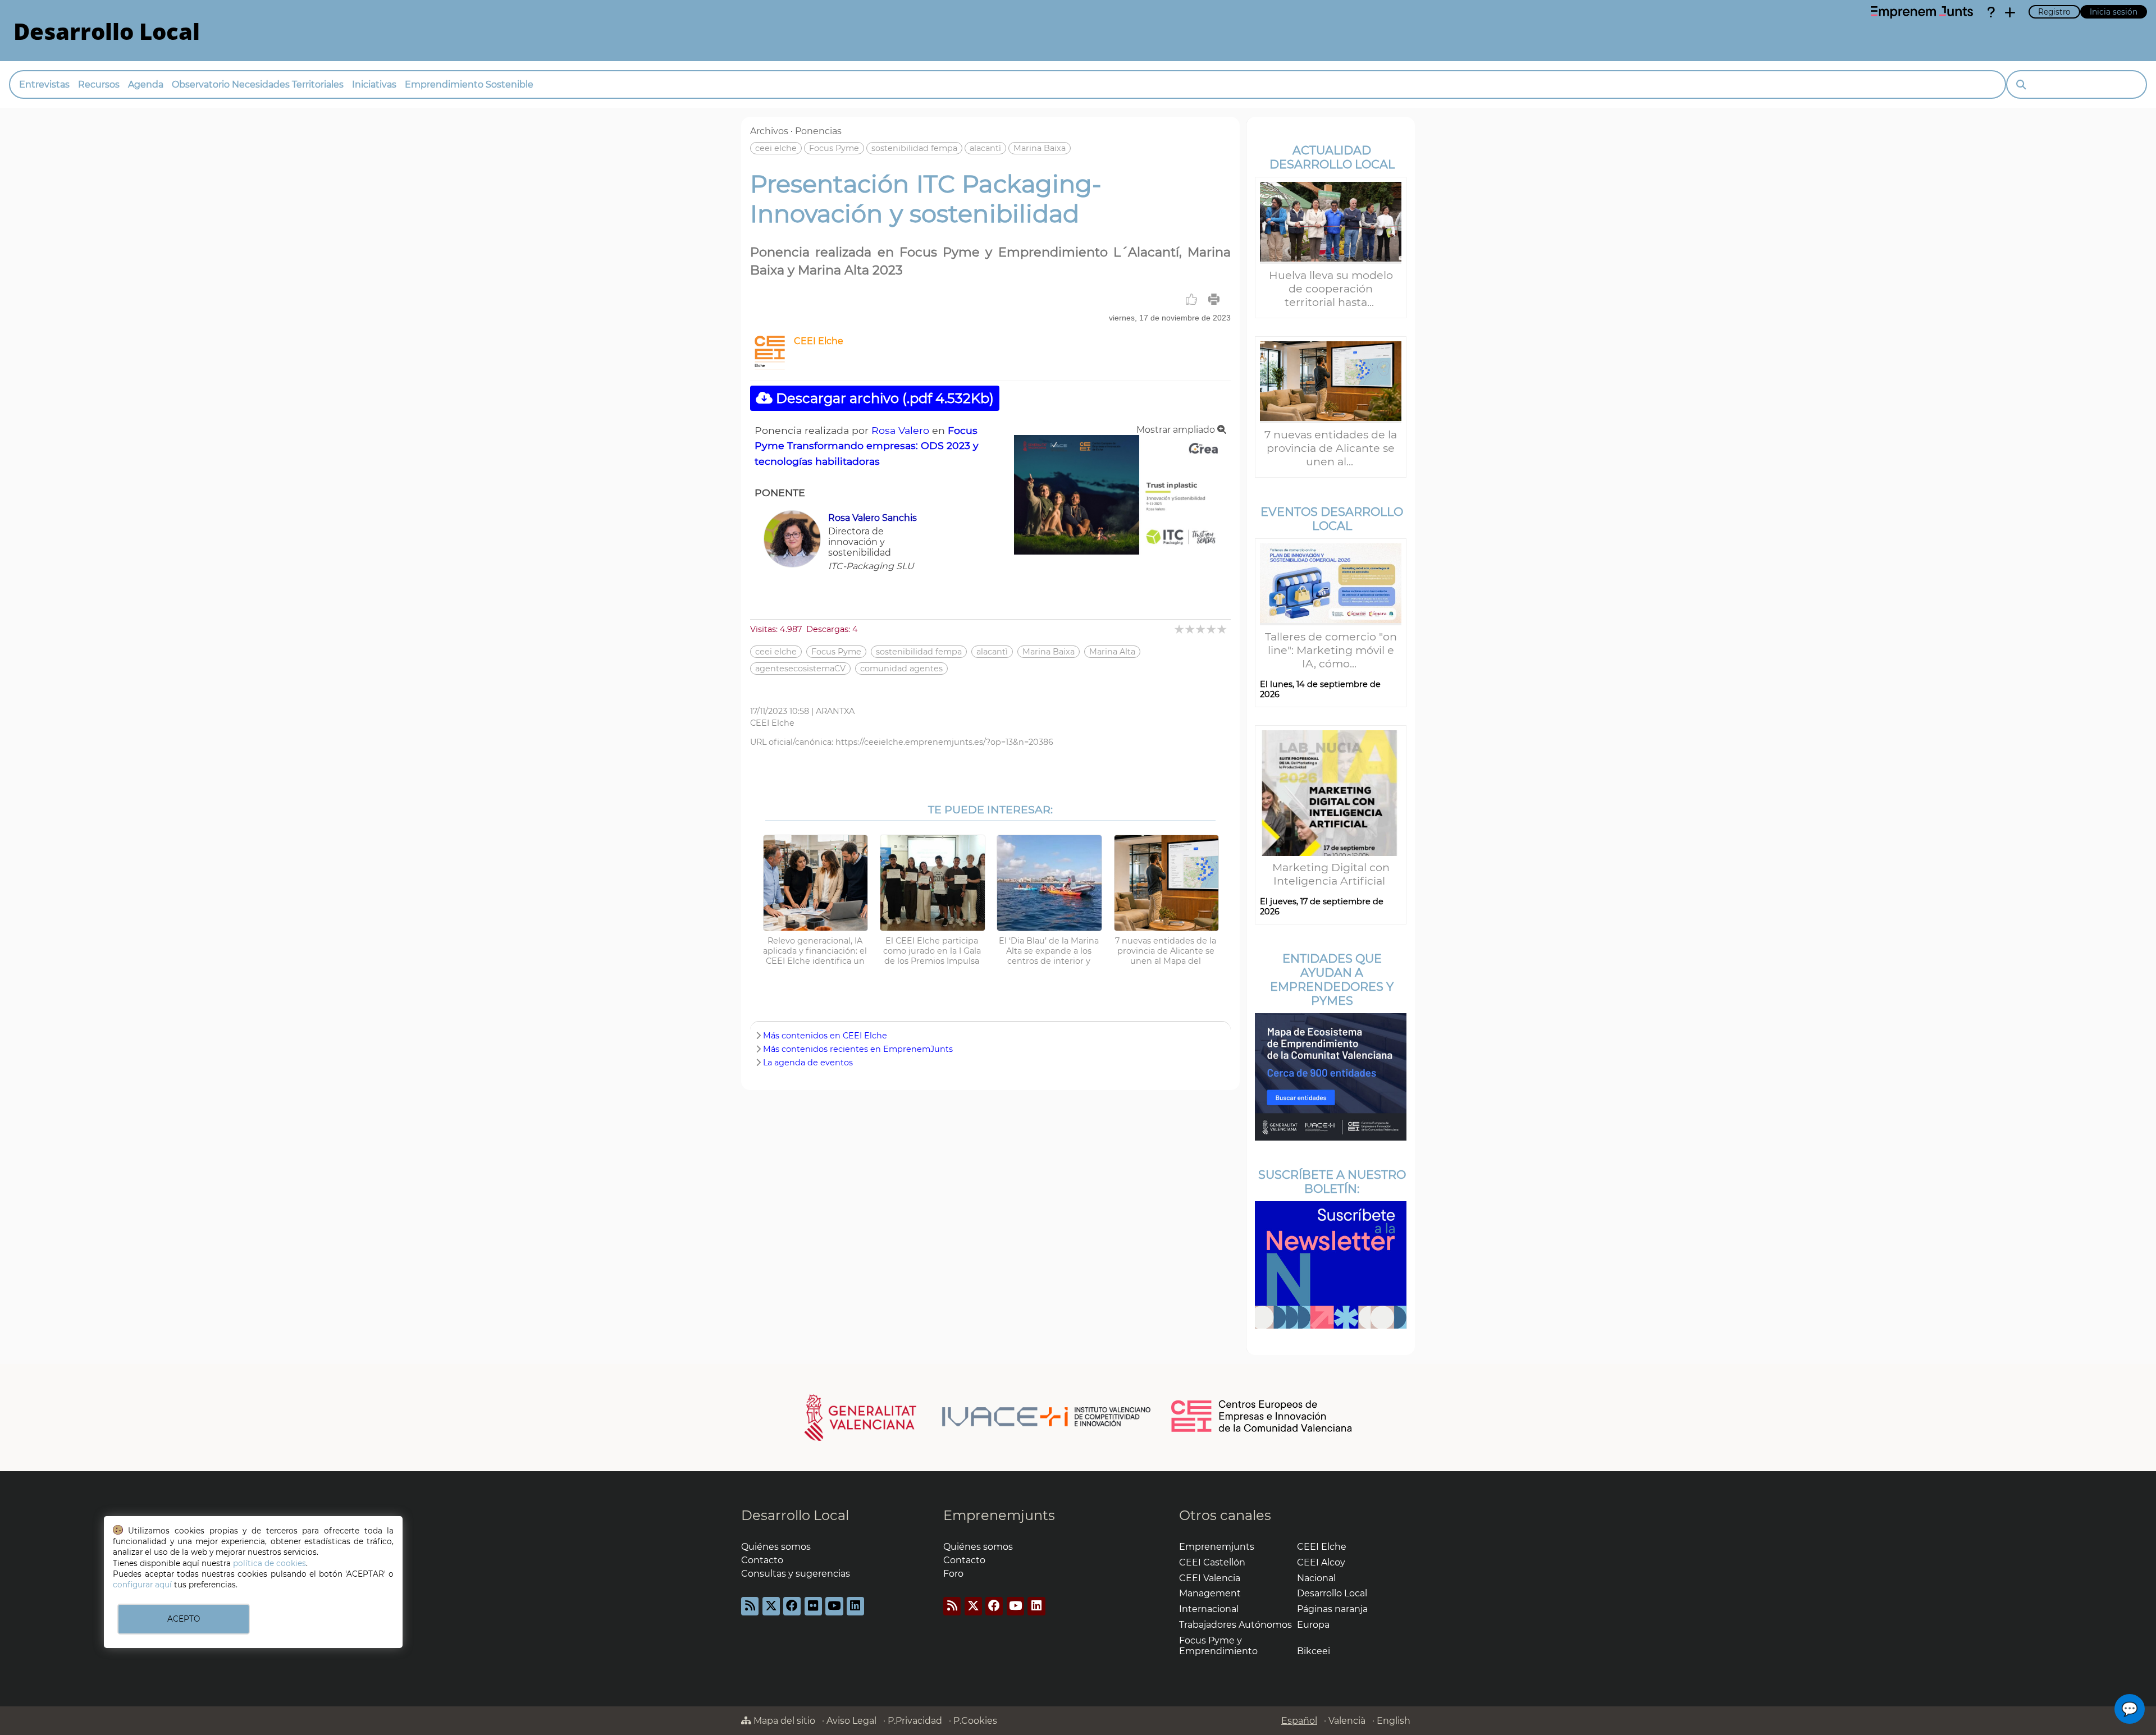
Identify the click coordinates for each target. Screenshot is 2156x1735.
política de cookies (269, 1563)
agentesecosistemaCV (800, 669)
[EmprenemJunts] (1922, 12)
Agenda (146, 84)
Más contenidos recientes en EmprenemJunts (858, 1049)
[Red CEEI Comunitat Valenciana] (1262, 1430)
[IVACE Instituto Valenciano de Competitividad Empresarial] (978, 1417)
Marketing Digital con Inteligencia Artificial (1331, 874)
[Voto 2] (1191, 629)
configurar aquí (142, 1585)
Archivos (769, 131)
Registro (2054, 12)
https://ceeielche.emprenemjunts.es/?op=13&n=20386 (944, 742)
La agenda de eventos (808, 1063)
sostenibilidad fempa (914, 148)
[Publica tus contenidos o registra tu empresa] (2010, 12)
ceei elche (776, 148)
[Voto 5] (1223, 629)
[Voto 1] (1180, 629)
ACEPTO (184, 1619)
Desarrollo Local (795, 1515)
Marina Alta (1112, 652)
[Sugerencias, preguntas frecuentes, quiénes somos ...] (1991, 12)
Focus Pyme (834, 148)
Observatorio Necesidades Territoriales (258, 84)
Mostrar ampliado (1177, 430)
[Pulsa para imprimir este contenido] (1214, 299)
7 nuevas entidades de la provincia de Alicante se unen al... (1331, 448)
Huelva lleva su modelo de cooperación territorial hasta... (1331, 289)
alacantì (985, 148)
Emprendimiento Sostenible (469, 84)
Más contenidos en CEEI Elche (825, 1036)
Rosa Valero (900, 430)
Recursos (99, 84)
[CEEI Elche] (770, 366)
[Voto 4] (1212, 629)
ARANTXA (835, 711)
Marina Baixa (1040, 148)
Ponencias (818, 131)
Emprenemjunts (999, 1515)
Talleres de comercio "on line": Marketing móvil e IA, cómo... (1331, 650)
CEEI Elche (819, 341)
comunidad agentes (901, 669)
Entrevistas (44, 84)
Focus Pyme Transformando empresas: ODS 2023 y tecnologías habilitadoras (867, 445)
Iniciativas (374, 84)
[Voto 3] (1201, 629)
